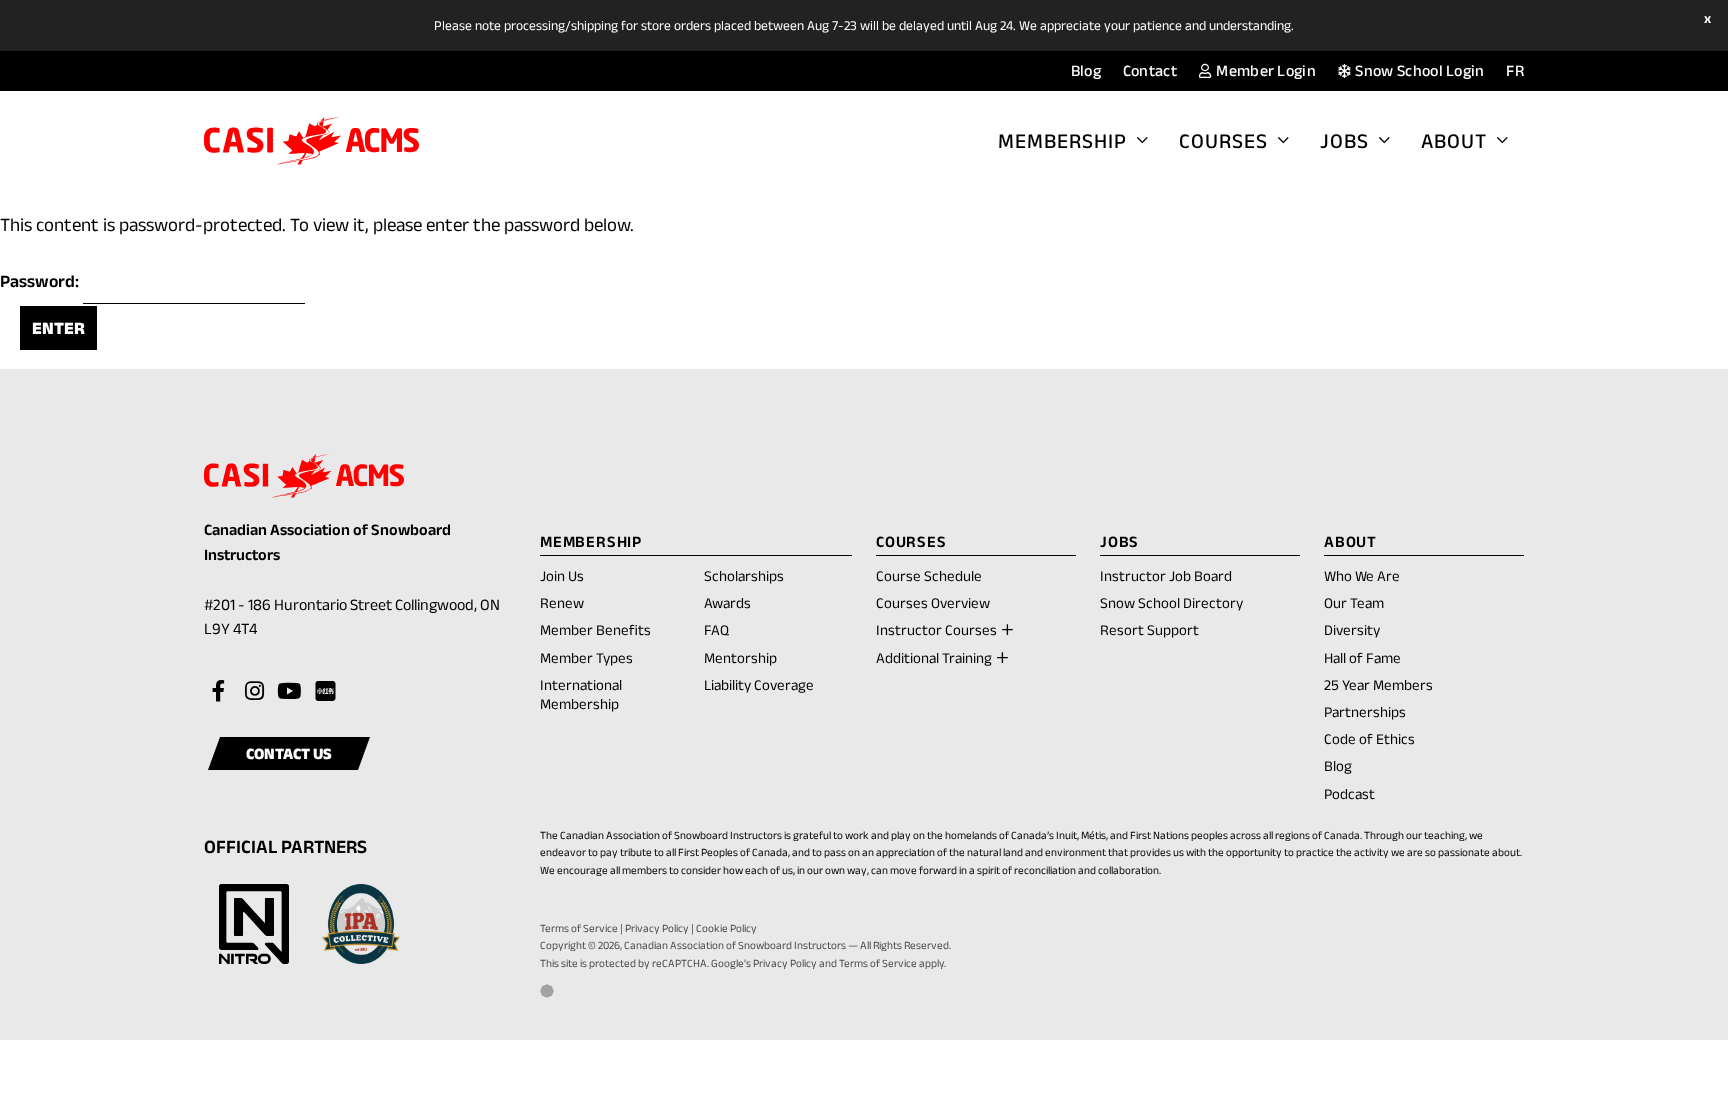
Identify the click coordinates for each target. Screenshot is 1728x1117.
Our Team (1354, 602)
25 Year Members (1378, 684)
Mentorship (740, 657)
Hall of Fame (1362, 657)
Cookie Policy (726, 928)
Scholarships (744, 575)
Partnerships (1365, 711)
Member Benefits (595, 629)
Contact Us (289, 753)
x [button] (1710, 19)
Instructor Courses (936, 629)
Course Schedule (929, 575)
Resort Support (1149, 629)
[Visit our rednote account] (324, 692)
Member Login (1264, 70)
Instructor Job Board (1166, 575)
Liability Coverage (759, 684)
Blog (1086, 70)
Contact (1150, 70)
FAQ (716, 629)
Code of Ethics (1369, 738)
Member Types (586, 657)
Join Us (562, 575)
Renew (562, 604)
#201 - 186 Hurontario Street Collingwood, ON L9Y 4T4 (352, 619)
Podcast (1349, 793)
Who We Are (1362, 575)
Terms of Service (579, 928)
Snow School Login (1418, 70)
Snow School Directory (1171, 602)
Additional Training (934, 657)
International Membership (581, 694)
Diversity (1352, 629)
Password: (41, 281)
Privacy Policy (657, 928)
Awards (727, 602)
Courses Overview (933, 602)
